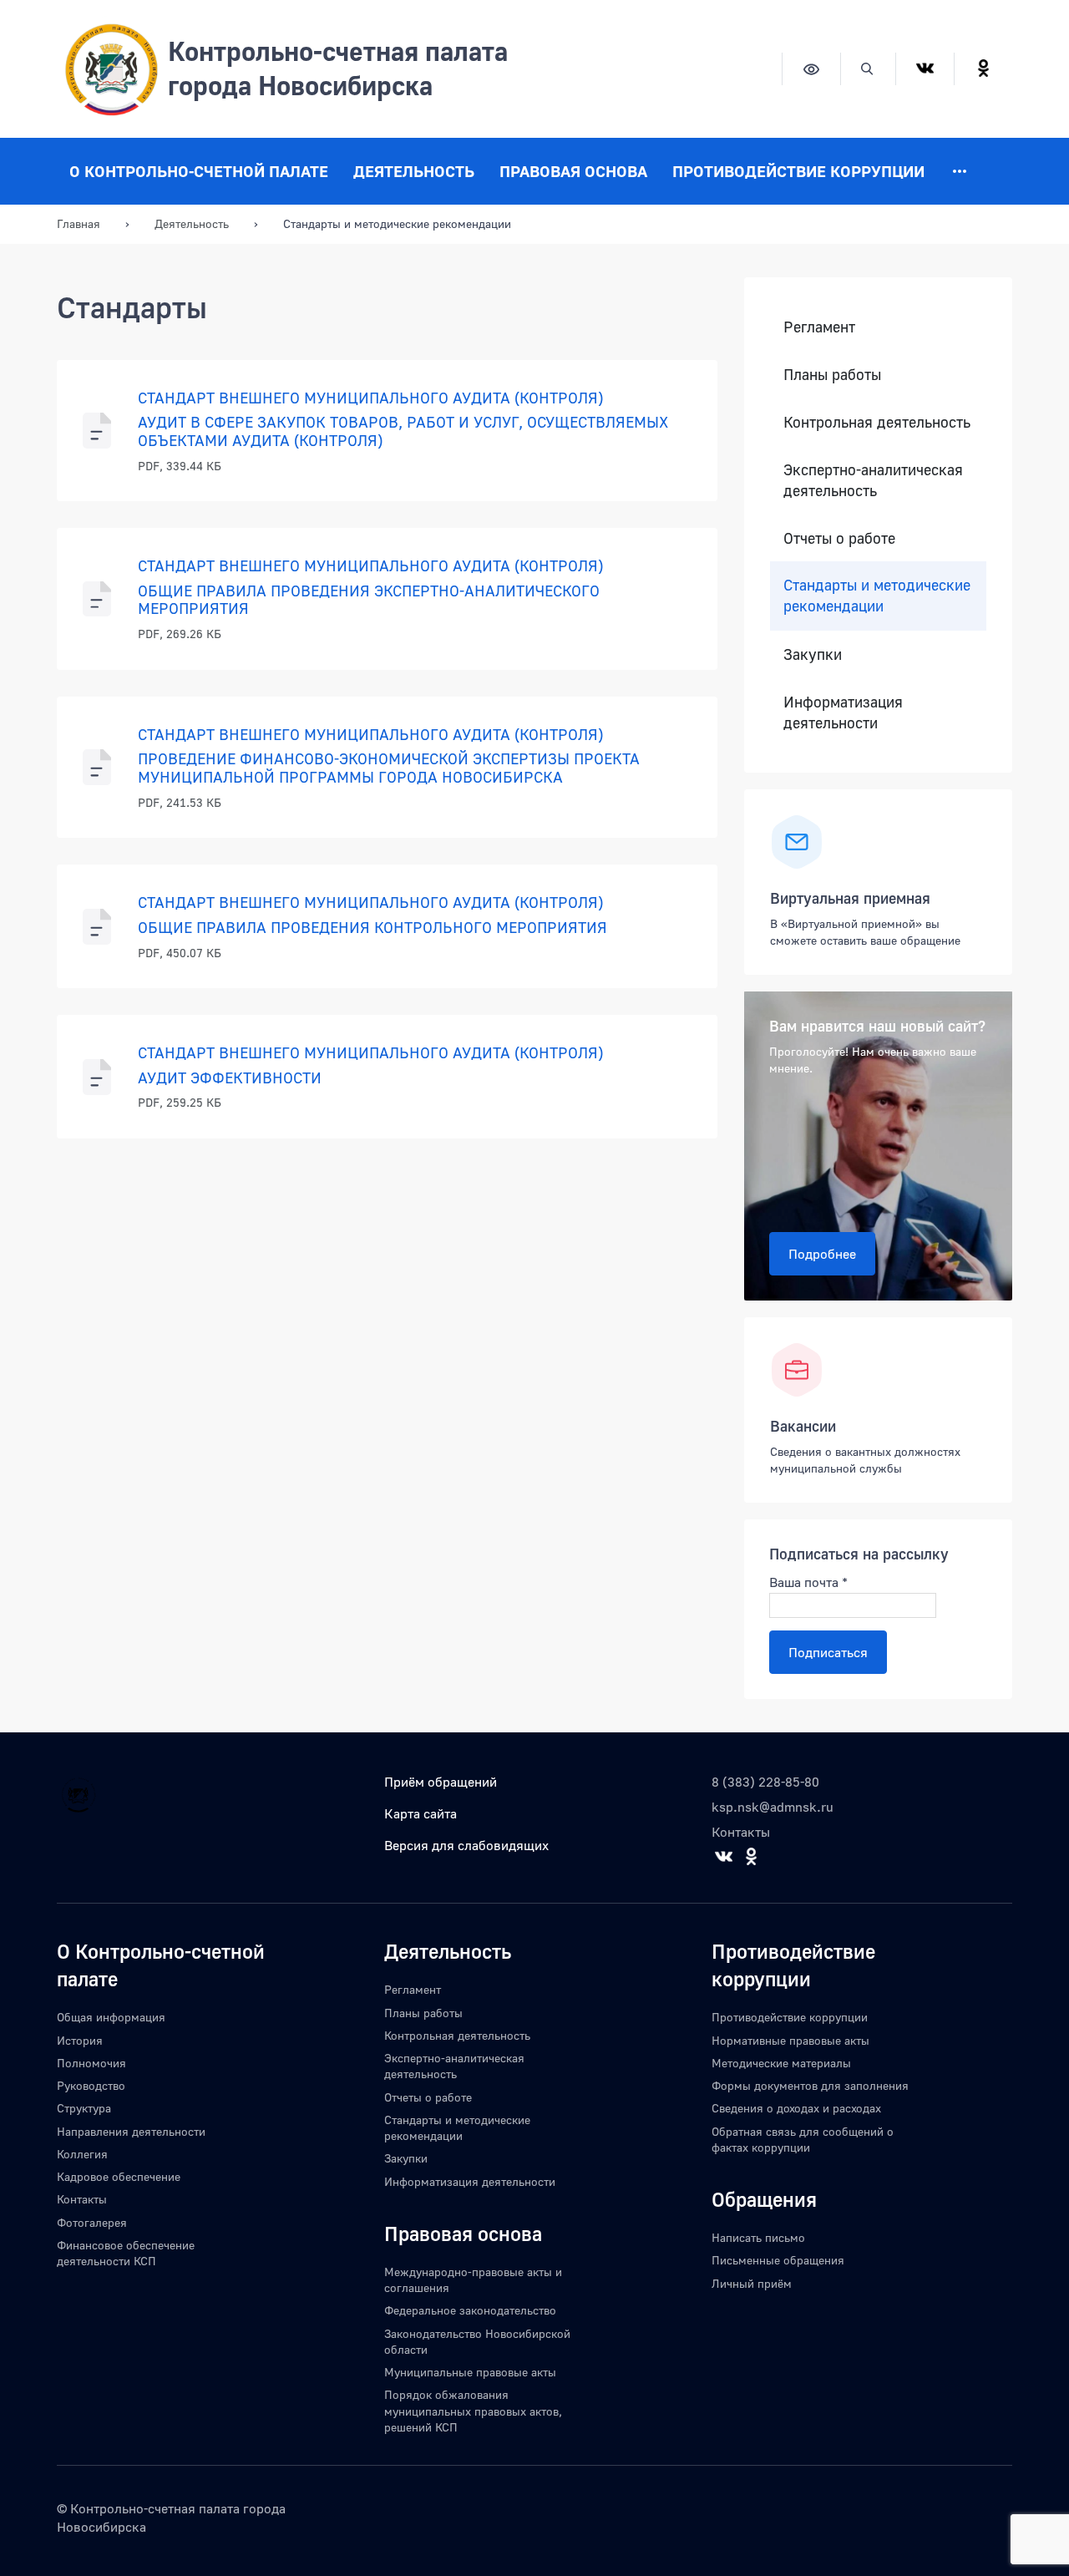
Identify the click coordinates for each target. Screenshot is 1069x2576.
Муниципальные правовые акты (470, 2372)
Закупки (813, 654)
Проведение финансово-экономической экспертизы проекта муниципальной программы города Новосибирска (389, 768)
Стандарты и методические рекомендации (877, 596)
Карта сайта (421, 1813)
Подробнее (822, 1254)
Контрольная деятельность (877, 422)
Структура (84, 2108)
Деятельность (414, 171)
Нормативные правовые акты (790, 2040)
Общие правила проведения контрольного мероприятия (372, 927)
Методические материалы (781, 2063)
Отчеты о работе (839, 538)
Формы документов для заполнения (810, 2085)
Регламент (819, 327)
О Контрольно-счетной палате (199, 171)
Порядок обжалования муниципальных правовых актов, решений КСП (473, 2411)
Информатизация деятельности (843, 712)
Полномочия (91, 2063)
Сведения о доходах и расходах (796, 2108)
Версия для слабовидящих (466, 1845)
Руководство (91, 2085)
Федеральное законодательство (470, 2310)
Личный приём (752, 2283)
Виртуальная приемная (850, 898)
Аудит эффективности (230, 1078)
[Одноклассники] (983, 69)
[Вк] (925, 69)
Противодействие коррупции (798, 171)
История (80, 2040)
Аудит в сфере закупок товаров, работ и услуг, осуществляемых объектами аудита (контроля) (403, 431)
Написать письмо (758, 2237)
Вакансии (803, 1426)
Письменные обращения (778, 2260)
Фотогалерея (92, 2222)
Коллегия (82, 2154)
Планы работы (832, 375)
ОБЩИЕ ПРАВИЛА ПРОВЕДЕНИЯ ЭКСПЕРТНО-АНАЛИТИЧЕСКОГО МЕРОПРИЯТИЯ (369, 600)
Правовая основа (573, 171)
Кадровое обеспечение (119, 2176)
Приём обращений (441, 1782)
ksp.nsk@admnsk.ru (773, 1807)
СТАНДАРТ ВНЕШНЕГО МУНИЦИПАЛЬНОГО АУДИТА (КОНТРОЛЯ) (370, 398)
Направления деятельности (131, 2131)
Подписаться (828, 1652)
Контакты (741, 1832)
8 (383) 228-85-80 (765, 1782)
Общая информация (111, 2017)
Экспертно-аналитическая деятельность (873, 480)
